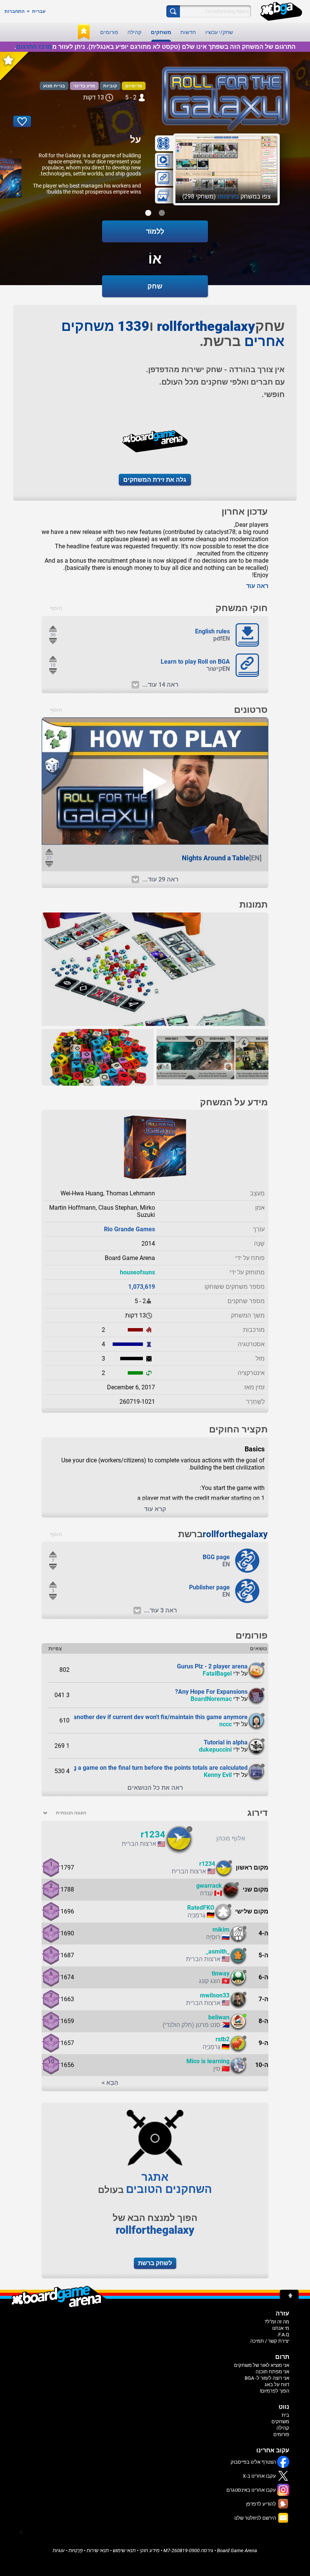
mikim (221, 1930)
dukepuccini (215, 1750)
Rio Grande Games (129, 1229)
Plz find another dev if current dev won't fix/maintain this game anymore (150, 1717)
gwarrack (209, 1886)
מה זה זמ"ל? (277, 2322)
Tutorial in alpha (226, 1742)
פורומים (109, 32)
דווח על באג (277, 2384)
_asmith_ (218, 1951)
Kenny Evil (218, 1775)
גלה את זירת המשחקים (155, 480)
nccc (226, 1724)
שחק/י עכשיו (219, 32)
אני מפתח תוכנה (272, 2372)
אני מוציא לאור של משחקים (262, 2365)
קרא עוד (155, 1509)
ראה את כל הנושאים (155, 1788)
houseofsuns (137, 1272)
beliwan (219, 2017)
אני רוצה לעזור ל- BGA (267, 2378)
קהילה (134, 32)
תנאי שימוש (124, 2550)
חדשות (188, 32)
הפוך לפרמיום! (274, 2391)
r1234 (153, 1834)
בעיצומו (228, 196)
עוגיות (59, 2550)
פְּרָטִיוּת (76, 2550)
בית (285, 2415)
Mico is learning (208, 2061)
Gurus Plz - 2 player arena (212, 1666)
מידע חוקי (150, 2550)
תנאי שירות (98, 2550)
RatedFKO (201, 1908)
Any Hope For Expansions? (211, 1692)
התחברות (15, 11)
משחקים (161, 32)
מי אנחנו (281, 2328)
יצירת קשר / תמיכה (270, 2341)
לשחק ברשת (155, 2263)
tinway (221, 1973)
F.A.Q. (283, 2335)
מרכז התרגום (34, 47)
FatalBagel (217, 1674)
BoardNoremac (211, 1699)
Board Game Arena (237, 2550)
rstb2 (222, 2039)
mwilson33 (215, 1995)
